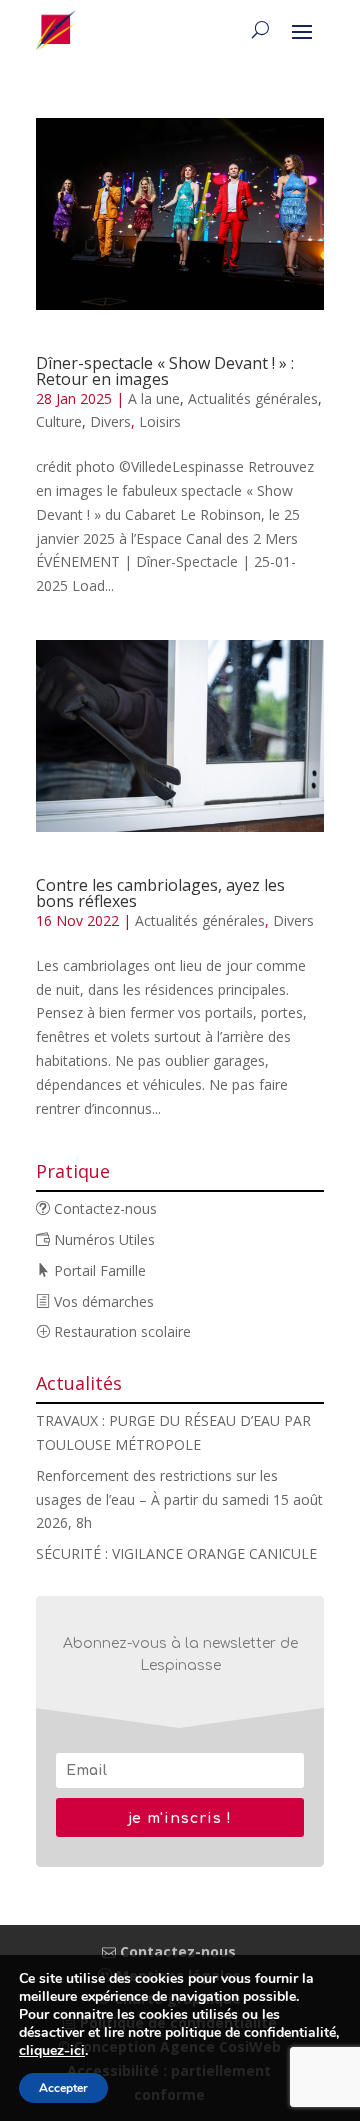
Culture (59, 421)
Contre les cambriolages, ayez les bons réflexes (160, 893)
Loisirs (160, 421)
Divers (110, 421)
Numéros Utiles (102, 1239)
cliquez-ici (52, 2051)
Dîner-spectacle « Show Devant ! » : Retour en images (165, 371)
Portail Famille (98, 1270)
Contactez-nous (103, 1208)
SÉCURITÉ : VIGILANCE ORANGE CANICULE (176, 1553)
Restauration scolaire (120, 1331)
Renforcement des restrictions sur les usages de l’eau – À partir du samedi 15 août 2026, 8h (179, 1499)
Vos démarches (102, 1301)
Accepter (63, 2088)
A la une (154, 398)
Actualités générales (253, 398)
